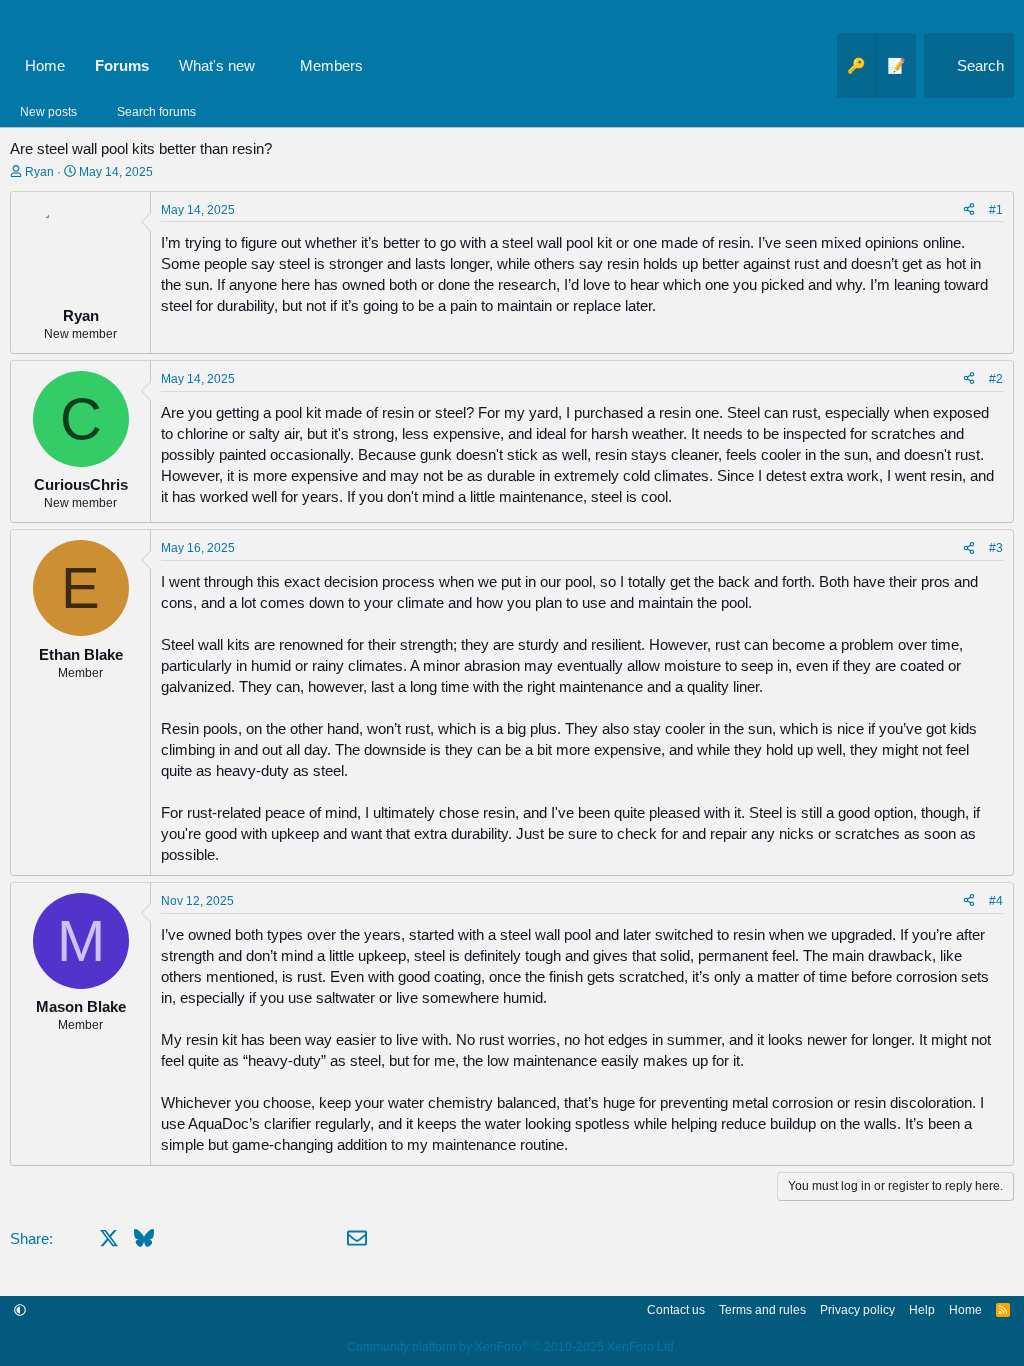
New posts (48, 112)
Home (45, 65)
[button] (271, 65)
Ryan (39, 172)
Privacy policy (857, 1310)
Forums (122, 65)
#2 (996, 379)
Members (331, 65)
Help (922, 1310)
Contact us (676, 1310)
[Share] (969, 210)
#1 (996, 210)
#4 (996, 901)
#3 (996, 548)
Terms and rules (762, 1310)
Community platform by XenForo (512, 1347)
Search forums (156, 112)
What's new (217, 65)
